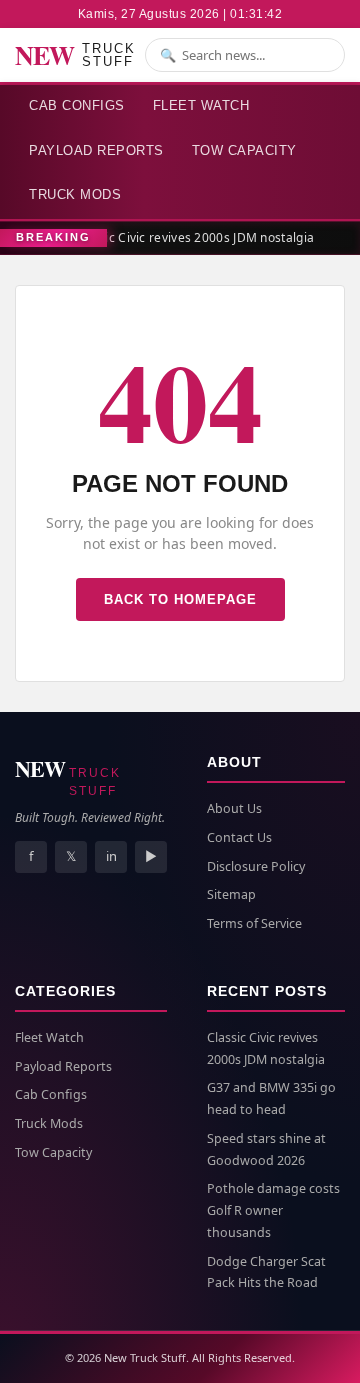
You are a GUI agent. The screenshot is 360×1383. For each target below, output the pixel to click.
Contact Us (239, 837)
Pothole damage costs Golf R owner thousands (273, 1210)
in (111, 856)
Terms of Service (254, 923)
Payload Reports (96, 150)
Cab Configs (77, 105)
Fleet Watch (201, 105)
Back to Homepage (180, 599)
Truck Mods (75, 194)
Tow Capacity (244, 150)
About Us (234, 808)
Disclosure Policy (256, 866)
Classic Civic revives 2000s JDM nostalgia (193, 237)
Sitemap (231, 894)
